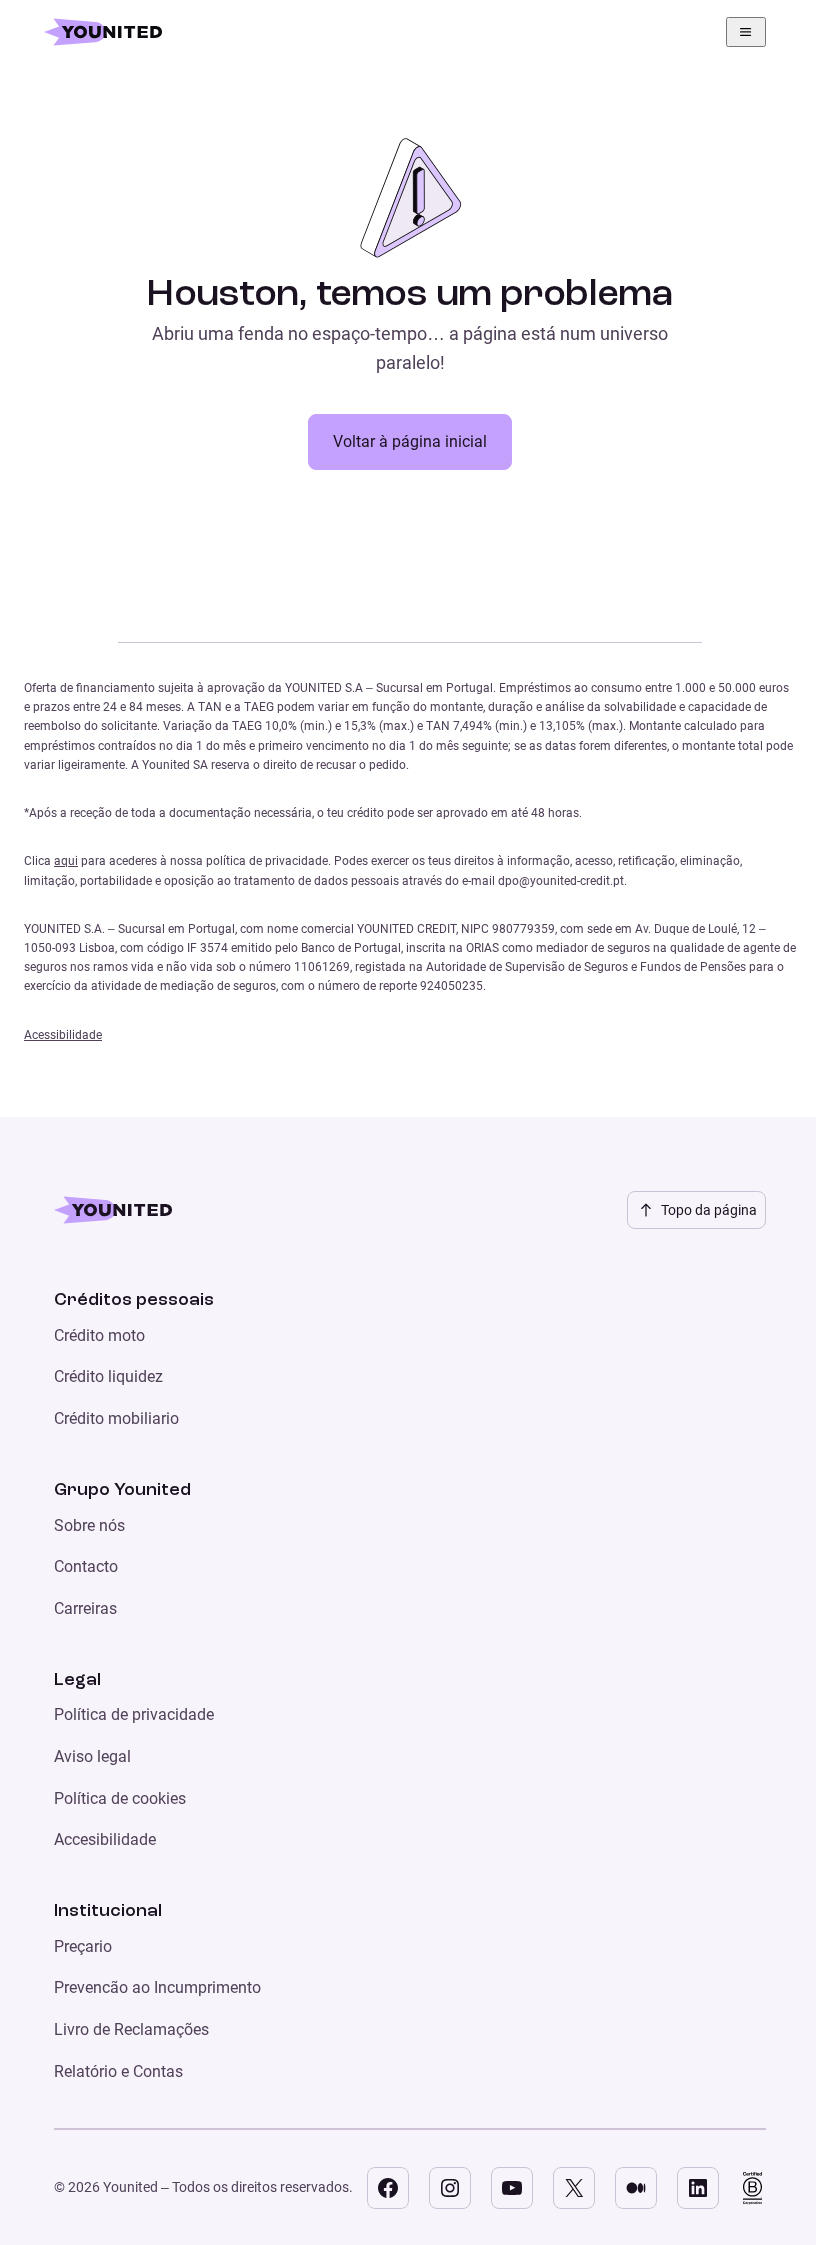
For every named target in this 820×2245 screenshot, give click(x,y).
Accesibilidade (105, 1839)
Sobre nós (89, 1525)
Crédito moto (99, 1335)
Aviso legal (92, 1756)
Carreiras (85, 1608)
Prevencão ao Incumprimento (157, 1987)
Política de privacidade (134, 1714)
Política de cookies (120, 1798)
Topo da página (709, 1210)
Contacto (86, 1566)
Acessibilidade (63, 1035)
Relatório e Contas (118, 2071)
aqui (66, 861)
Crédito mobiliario (116, 1418)
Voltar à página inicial (410, 441)
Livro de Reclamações (131, 2029)
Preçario (83, 1946)
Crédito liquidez (108, 1376)
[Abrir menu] (746, 32)
